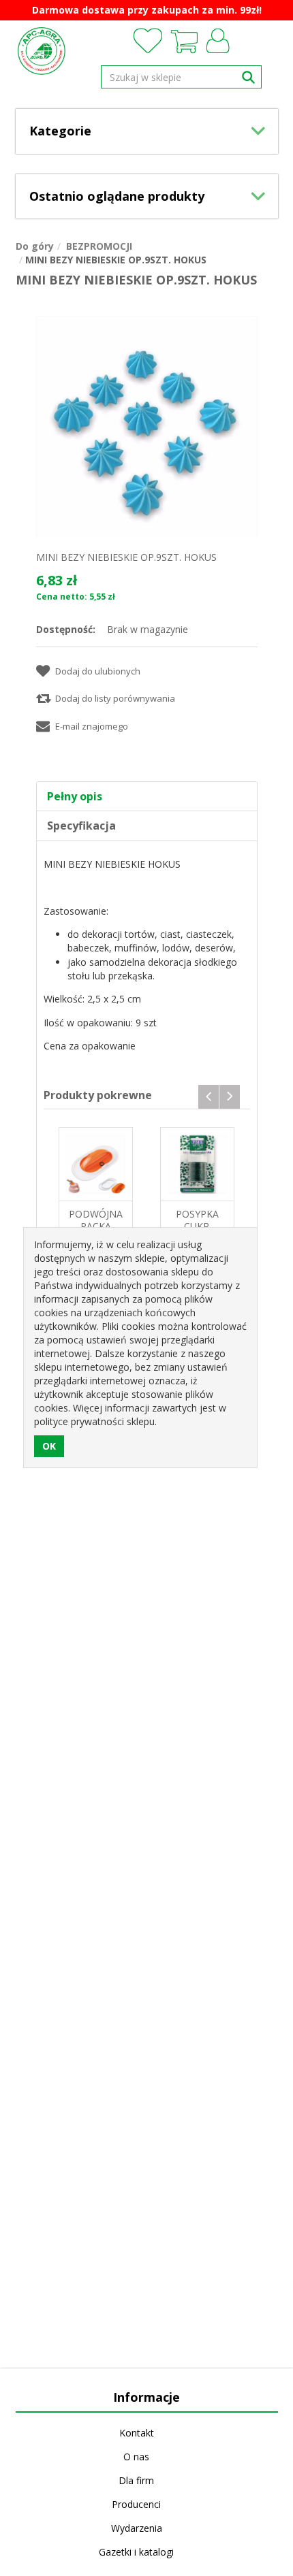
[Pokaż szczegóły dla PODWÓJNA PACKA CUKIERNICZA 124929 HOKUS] (96, 1164)
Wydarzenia (137, 2528)
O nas (136, 2457)
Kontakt (137, 2433)
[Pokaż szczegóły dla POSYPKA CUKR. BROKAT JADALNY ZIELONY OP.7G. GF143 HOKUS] (197, 1164)
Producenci (136, 2504)
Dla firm (136, 2480)
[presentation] (209, 1097)
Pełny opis (75, 796)
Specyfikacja (81, 826)
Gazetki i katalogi (136, 2552)
